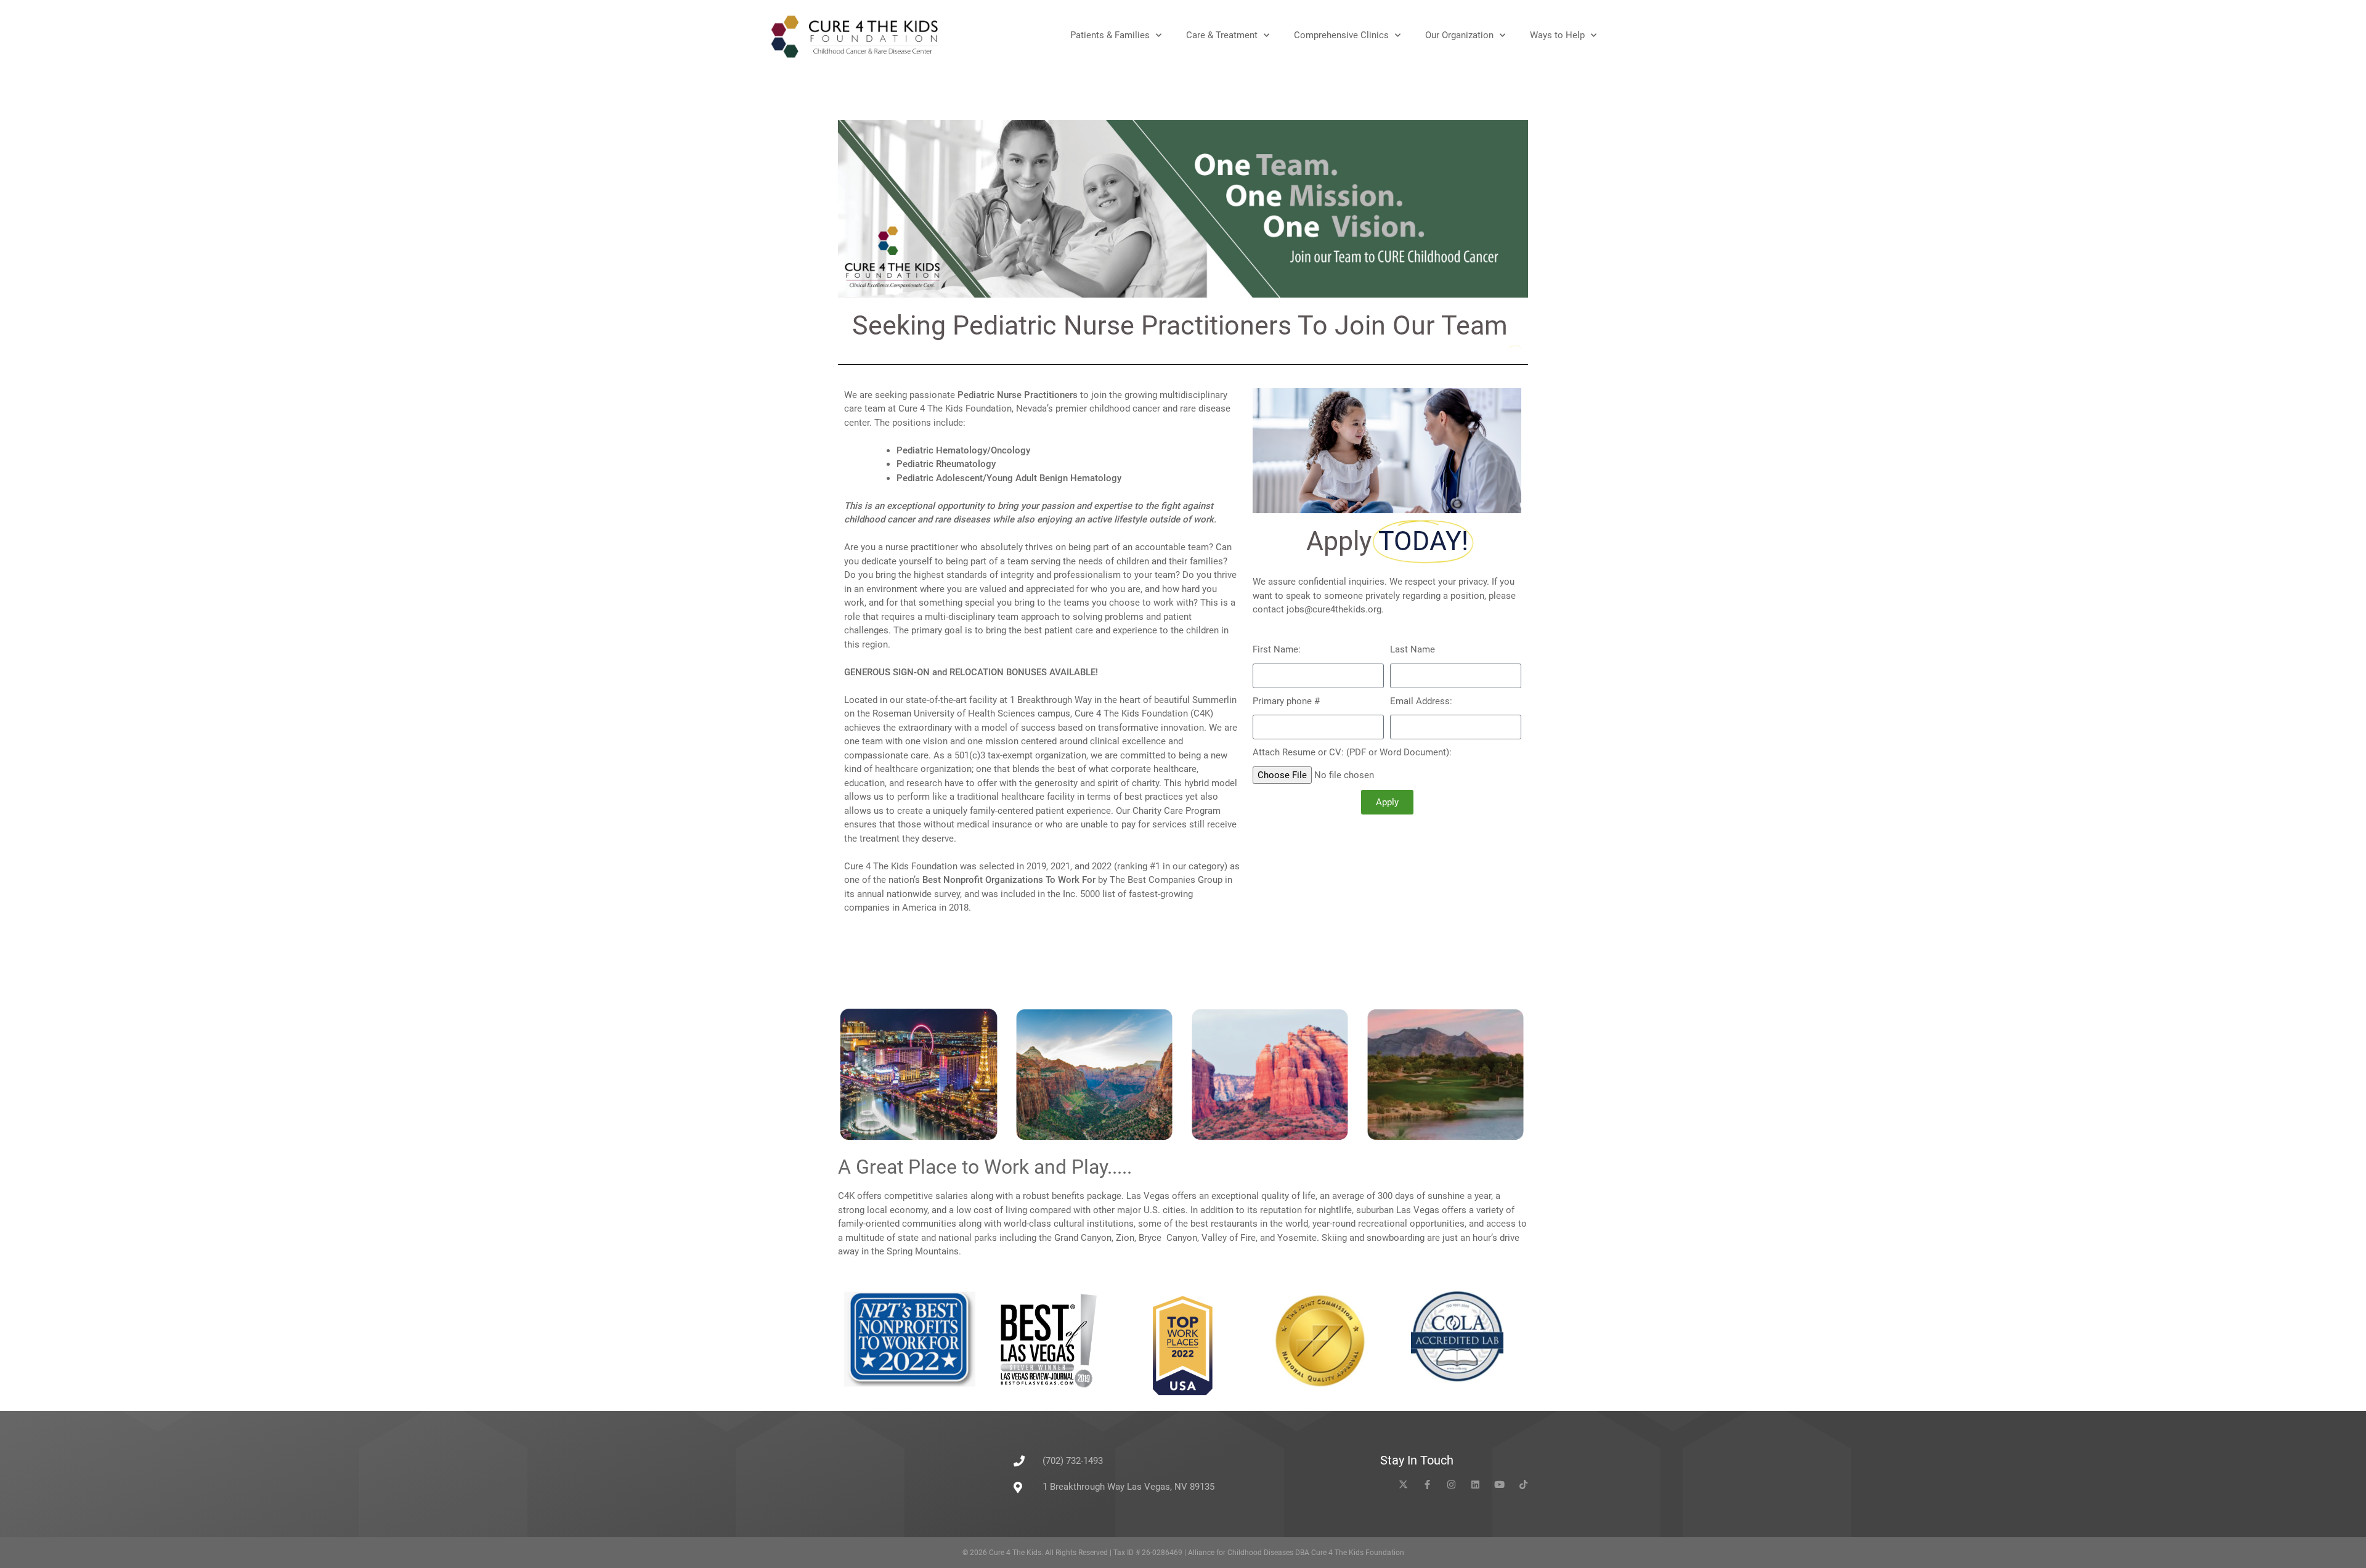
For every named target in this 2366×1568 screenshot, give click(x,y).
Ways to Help (1557, 35)
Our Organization (1459, 35)
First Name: (1277, 649)
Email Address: (1421, 701)
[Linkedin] (1475, 1485)
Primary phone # (1286, 701)
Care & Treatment (1222, 35)
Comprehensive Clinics (1341, 35)
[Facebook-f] (1427, 1485)
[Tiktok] (1523, 1485)
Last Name (1413, 649)
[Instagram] (1451, 1485)
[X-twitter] (1403, 1485)
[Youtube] (1499, 1485)
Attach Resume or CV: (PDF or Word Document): (1352, 752)
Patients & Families (1110, 35)
